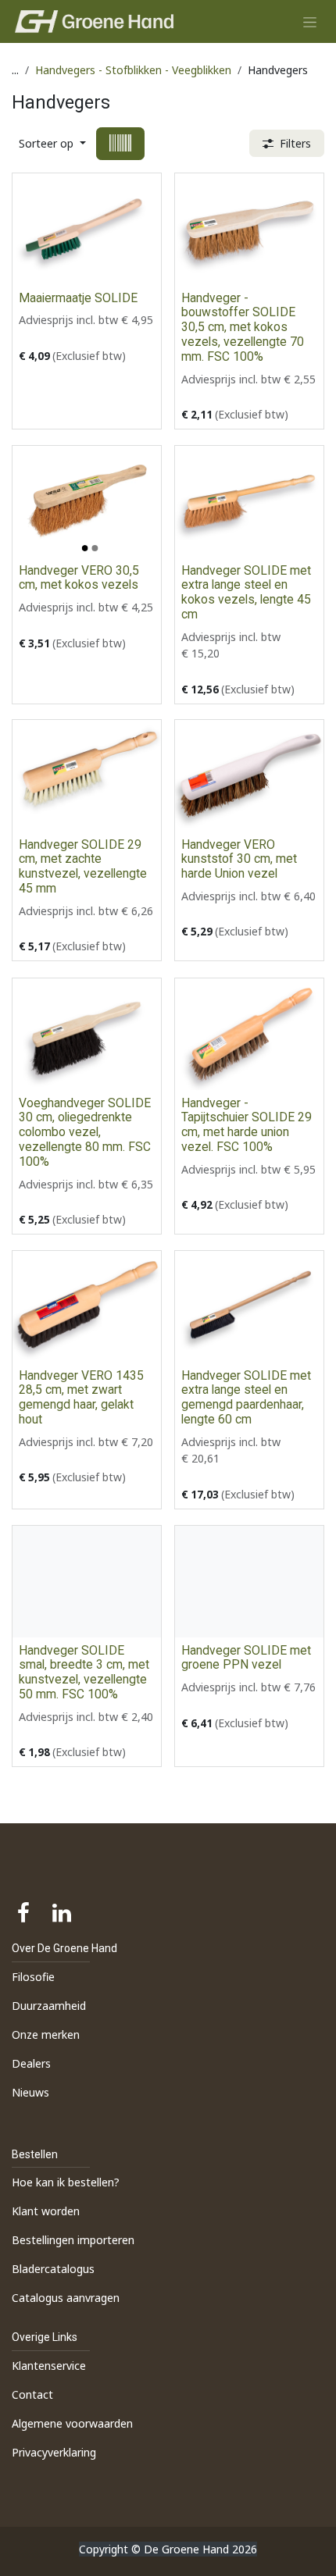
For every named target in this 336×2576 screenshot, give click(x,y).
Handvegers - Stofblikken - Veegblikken (133, 70)
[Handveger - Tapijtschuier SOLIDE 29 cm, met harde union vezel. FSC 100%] (249, 1034)
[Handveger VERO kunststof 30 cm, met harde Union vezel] (249, 776)
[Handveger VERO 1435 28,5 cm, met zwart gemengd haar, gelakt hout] (87, 1307)
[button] (52, 143)
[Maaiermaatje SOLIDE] (87, 229)
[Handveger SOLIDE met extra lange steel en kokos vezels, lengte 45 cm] (249, 502)
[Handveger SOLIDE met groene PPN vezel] (249, 1582)
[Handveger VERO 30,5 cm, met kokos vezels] (87, 502)
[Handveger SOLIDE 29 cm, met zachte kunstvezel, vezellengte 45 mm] (87, 776)
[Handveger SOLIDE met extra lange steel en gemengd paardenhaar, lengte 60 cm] (249, 1307)
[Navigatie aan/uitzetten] (310, 21)
